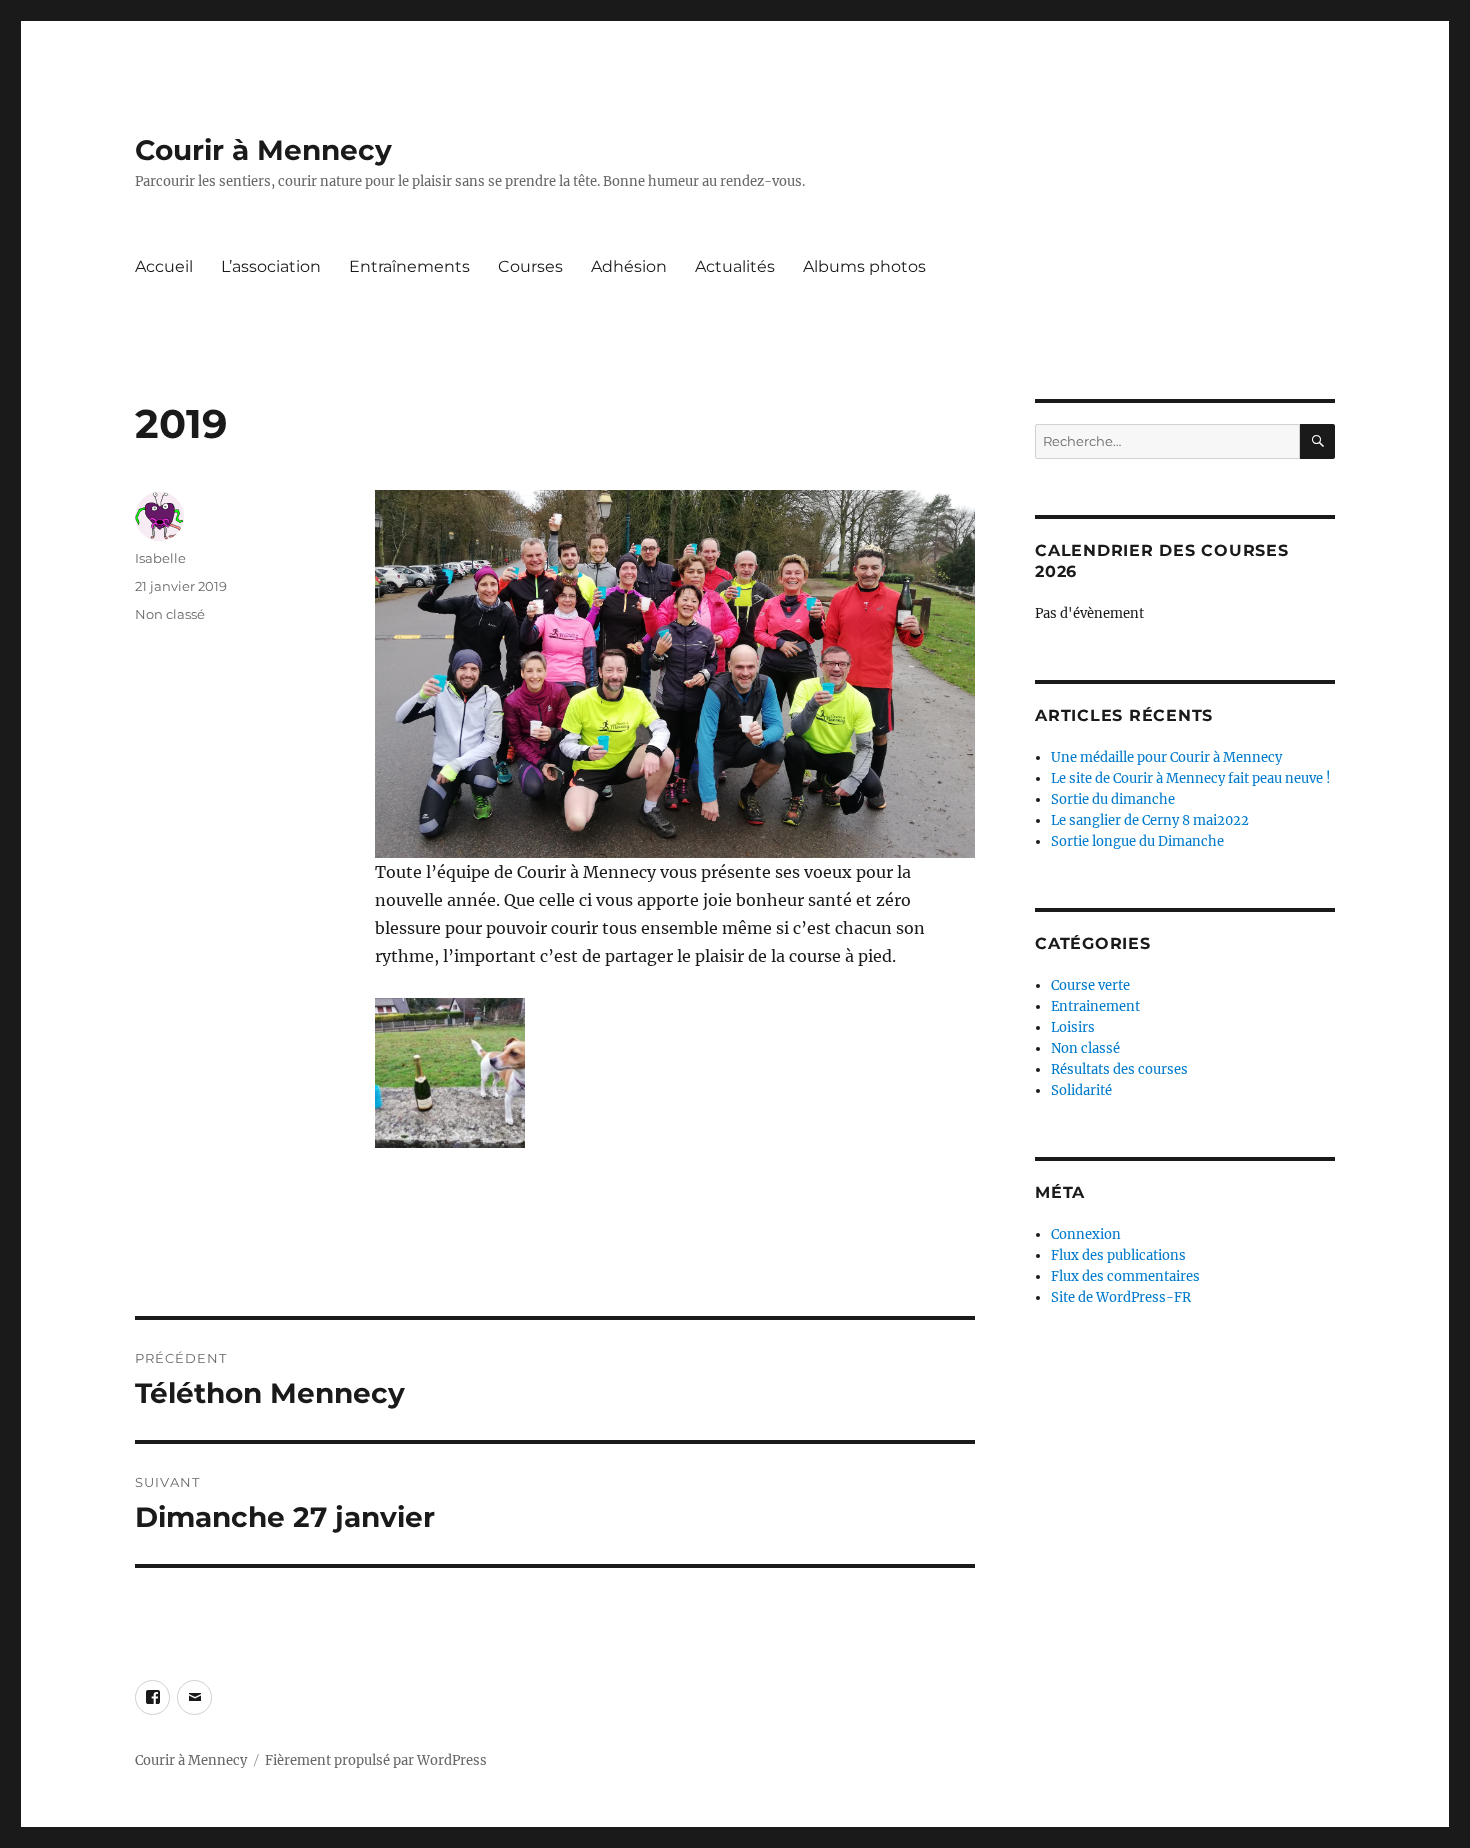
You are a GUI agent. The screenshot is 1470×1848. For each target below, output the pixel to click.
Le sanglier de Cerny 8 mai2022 (1150, 820)
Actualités (735, 266)
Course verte (1090, 985)
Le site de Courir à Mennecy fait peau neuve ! (1191, 778)
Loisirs (1073, 1027)
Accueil (164, 266)
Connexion (1086, 1234)
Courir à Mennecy (263, 150)
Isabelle (160, 558)
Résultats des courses (1119, 1069)
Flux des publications (1118, 1255)
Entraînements (409, 266)
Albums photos (864, 266)
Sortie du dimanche (1113, 799)
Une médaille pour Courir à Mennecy (1166, 757)
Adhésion (629, 266)
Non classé (170, 614)
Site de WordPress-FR (1121, 1297)
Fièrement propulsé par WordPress (376, 1760)
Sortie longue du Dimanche (1137, 841)
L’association (271, 266)
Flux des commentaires (1125, 1276)
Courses (530, 266)
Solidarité (1081, 1090)
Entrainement (1095, 1006)
